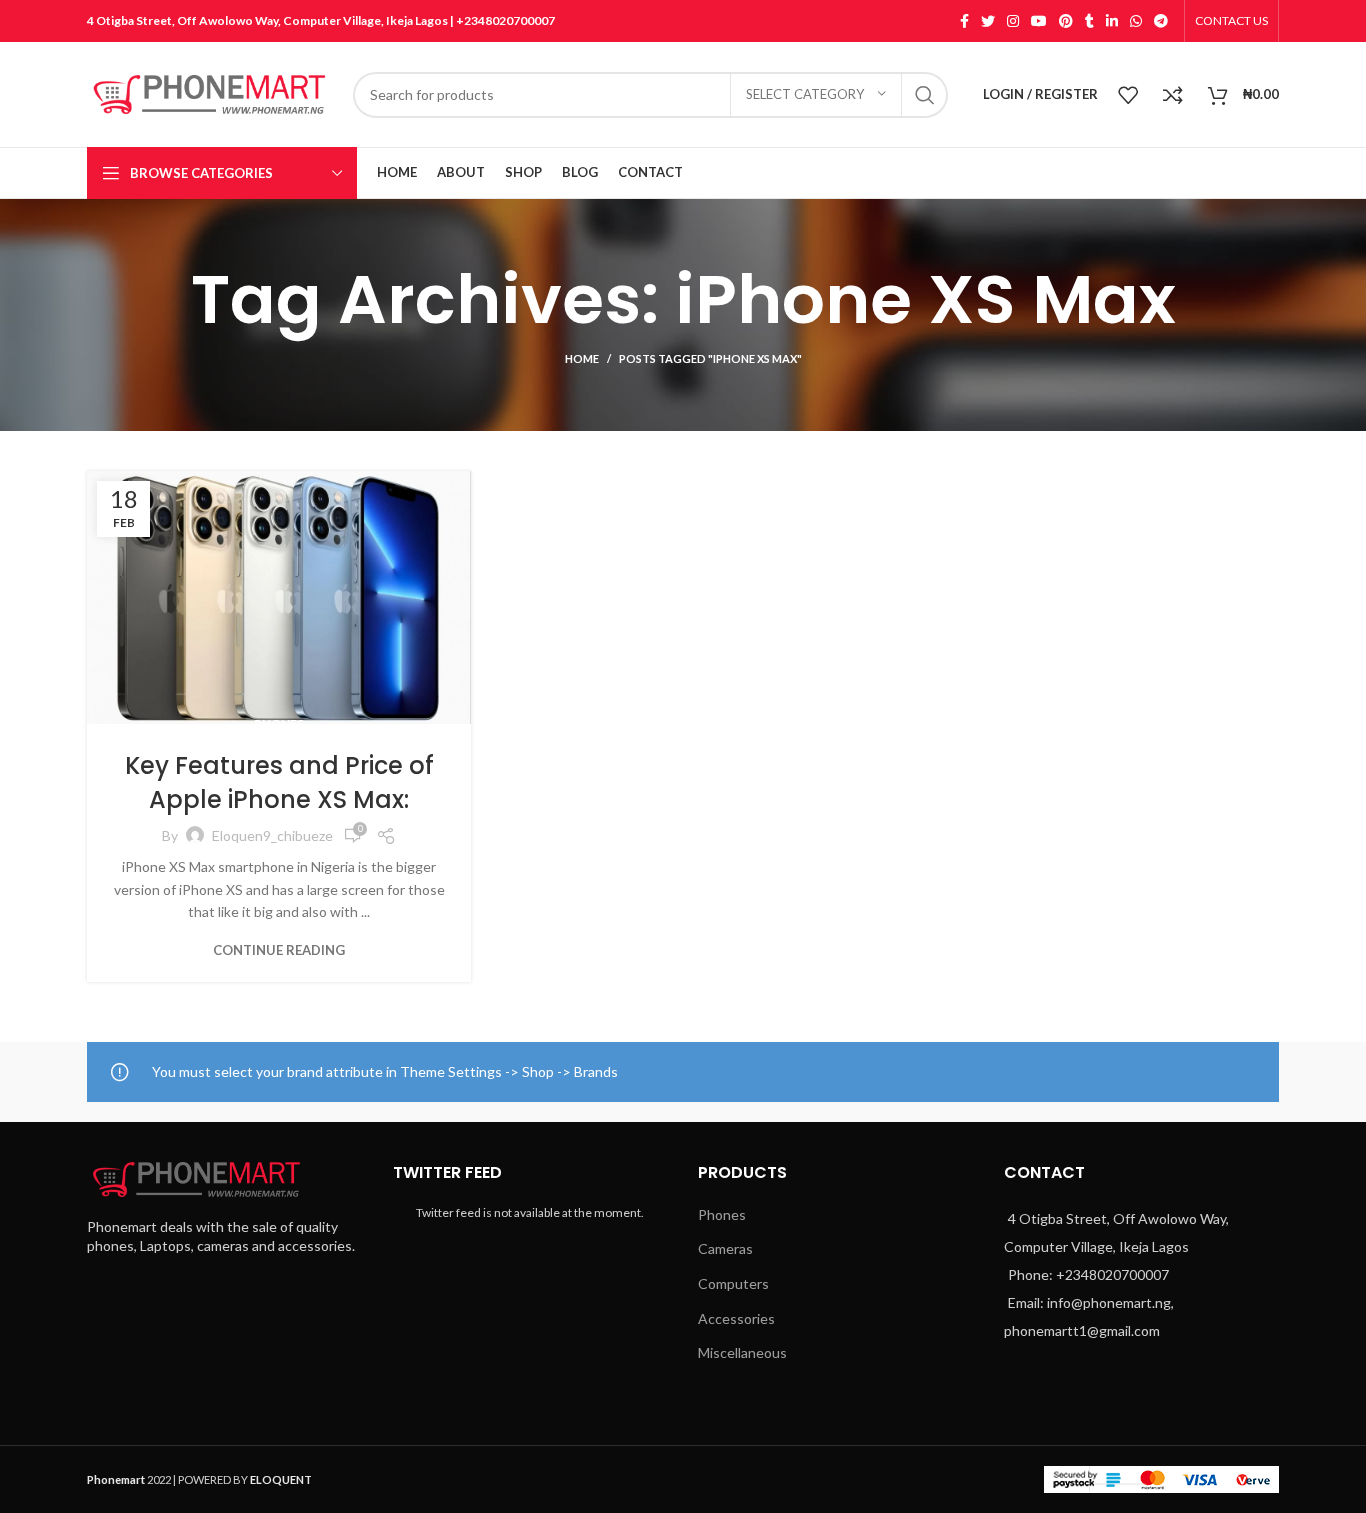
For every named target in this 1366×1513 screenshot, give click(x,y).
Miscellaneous (742, 1352)
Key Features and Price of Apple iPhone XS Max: (279, 782)
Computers (733, 1283)
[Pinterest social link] (1066, 21)
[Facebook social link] (964, 21)
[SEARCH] (925, 95)
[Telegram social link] (1161, 21)
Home (582, 358)
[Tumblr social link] (1089, 21)
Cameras (725, 1248)
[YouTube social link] (1039, 21)
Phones (279, 723)
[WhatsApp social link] (1136, 21)
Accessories (736, 1318)
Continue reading (279, 950)
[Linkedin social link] (1112, 21)
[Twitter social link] (988, 21)
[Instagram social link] (1013, 21)
